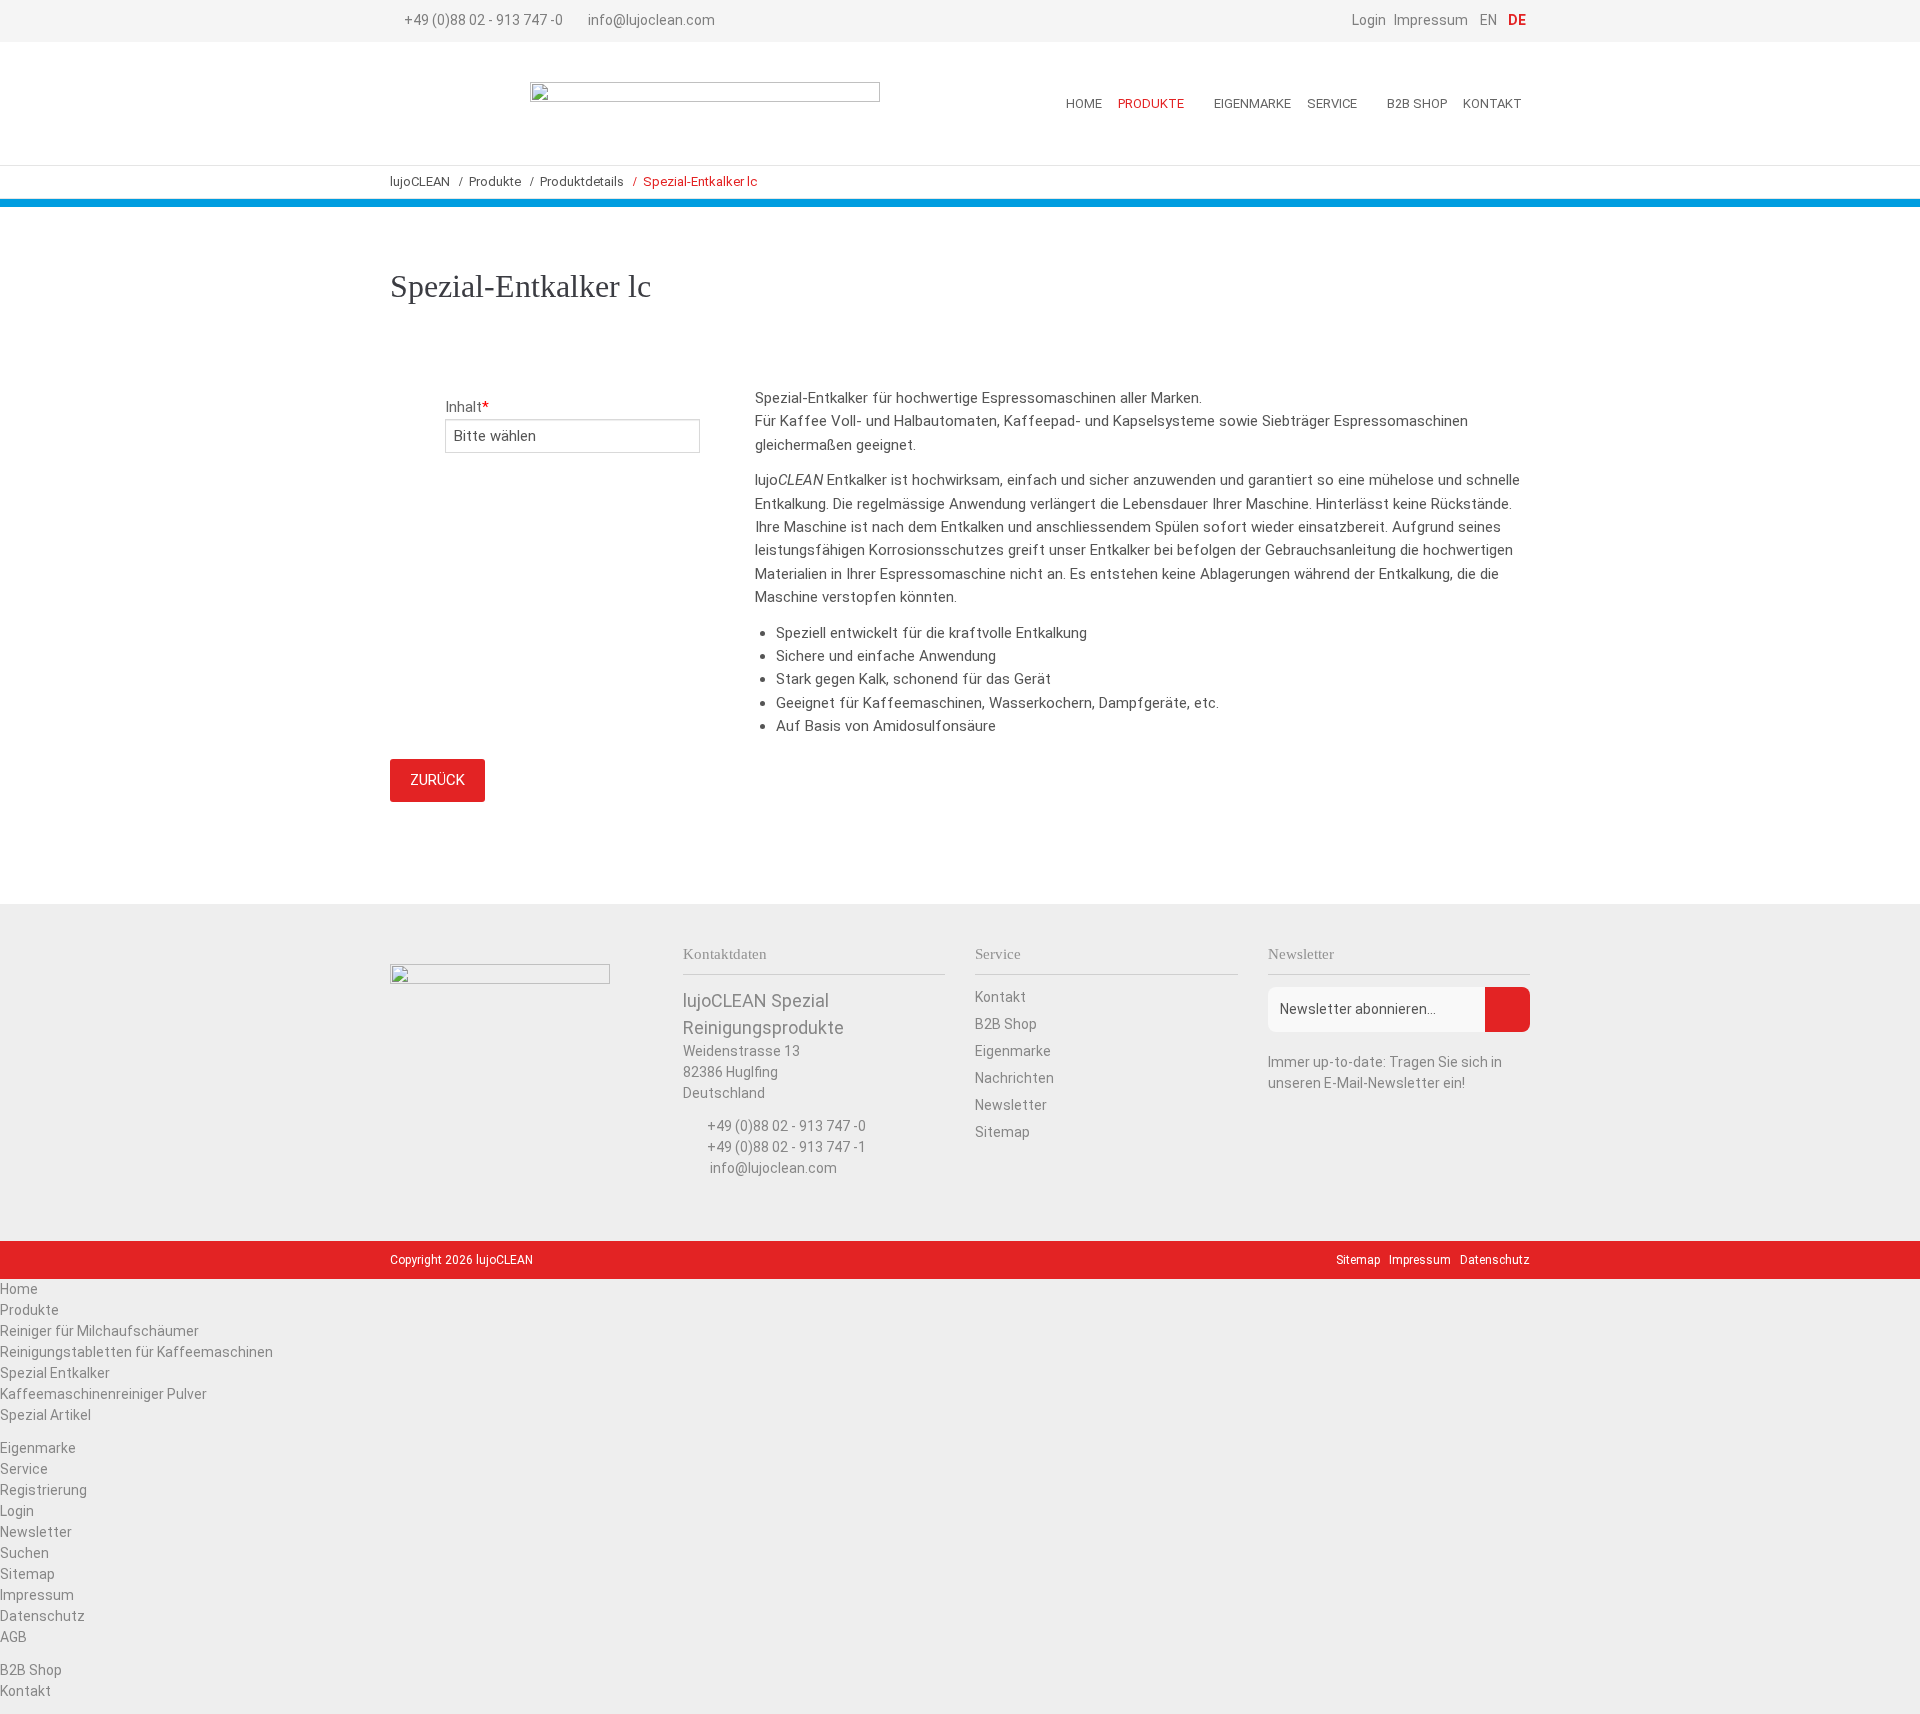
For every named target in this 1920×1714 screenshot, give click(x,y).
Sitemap (27, 1574)
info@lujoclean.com (651, 20)
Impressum (37, 1595)
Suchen (24, 1553)
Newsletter (36, 1532)
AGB (13, 1637)
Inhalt (467, 407)
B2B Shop (31, 1670)
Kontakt (25, 1691)
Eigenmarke (38, 1448)
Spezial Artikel (45, 1415)
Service (24, 1469)
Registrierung (43, 1490)
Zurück (437, 780)
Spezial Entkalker (55, 1373)
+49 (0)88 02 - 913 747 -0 (483, 20)
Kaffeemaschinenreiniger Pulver (103, 1394)
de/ (450, 103)
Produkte (29, 1310)
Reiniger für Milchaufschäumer (99, 1331)
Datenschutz (42, 1616)
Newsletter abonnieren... (1358, 1009)
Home (19, 1289)
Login (17, 1511)
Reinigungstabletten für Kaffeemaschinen (136, 1352)
